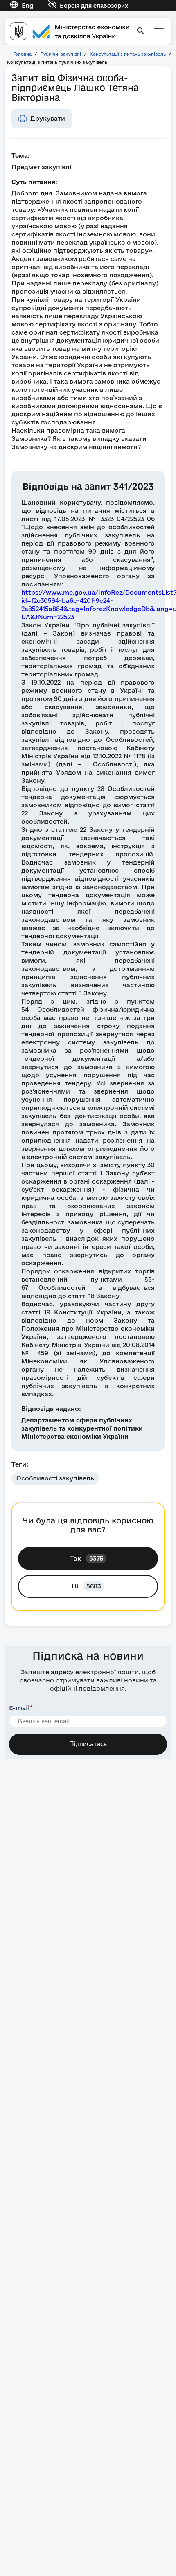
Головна (22, 54)
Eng (28, 6)
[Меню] (159, 31)
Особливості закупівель (55, 1478)
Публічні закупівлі (61, 54)
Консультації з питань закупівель (128, 54)
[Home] (70, 31)
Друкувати (48, 118)
